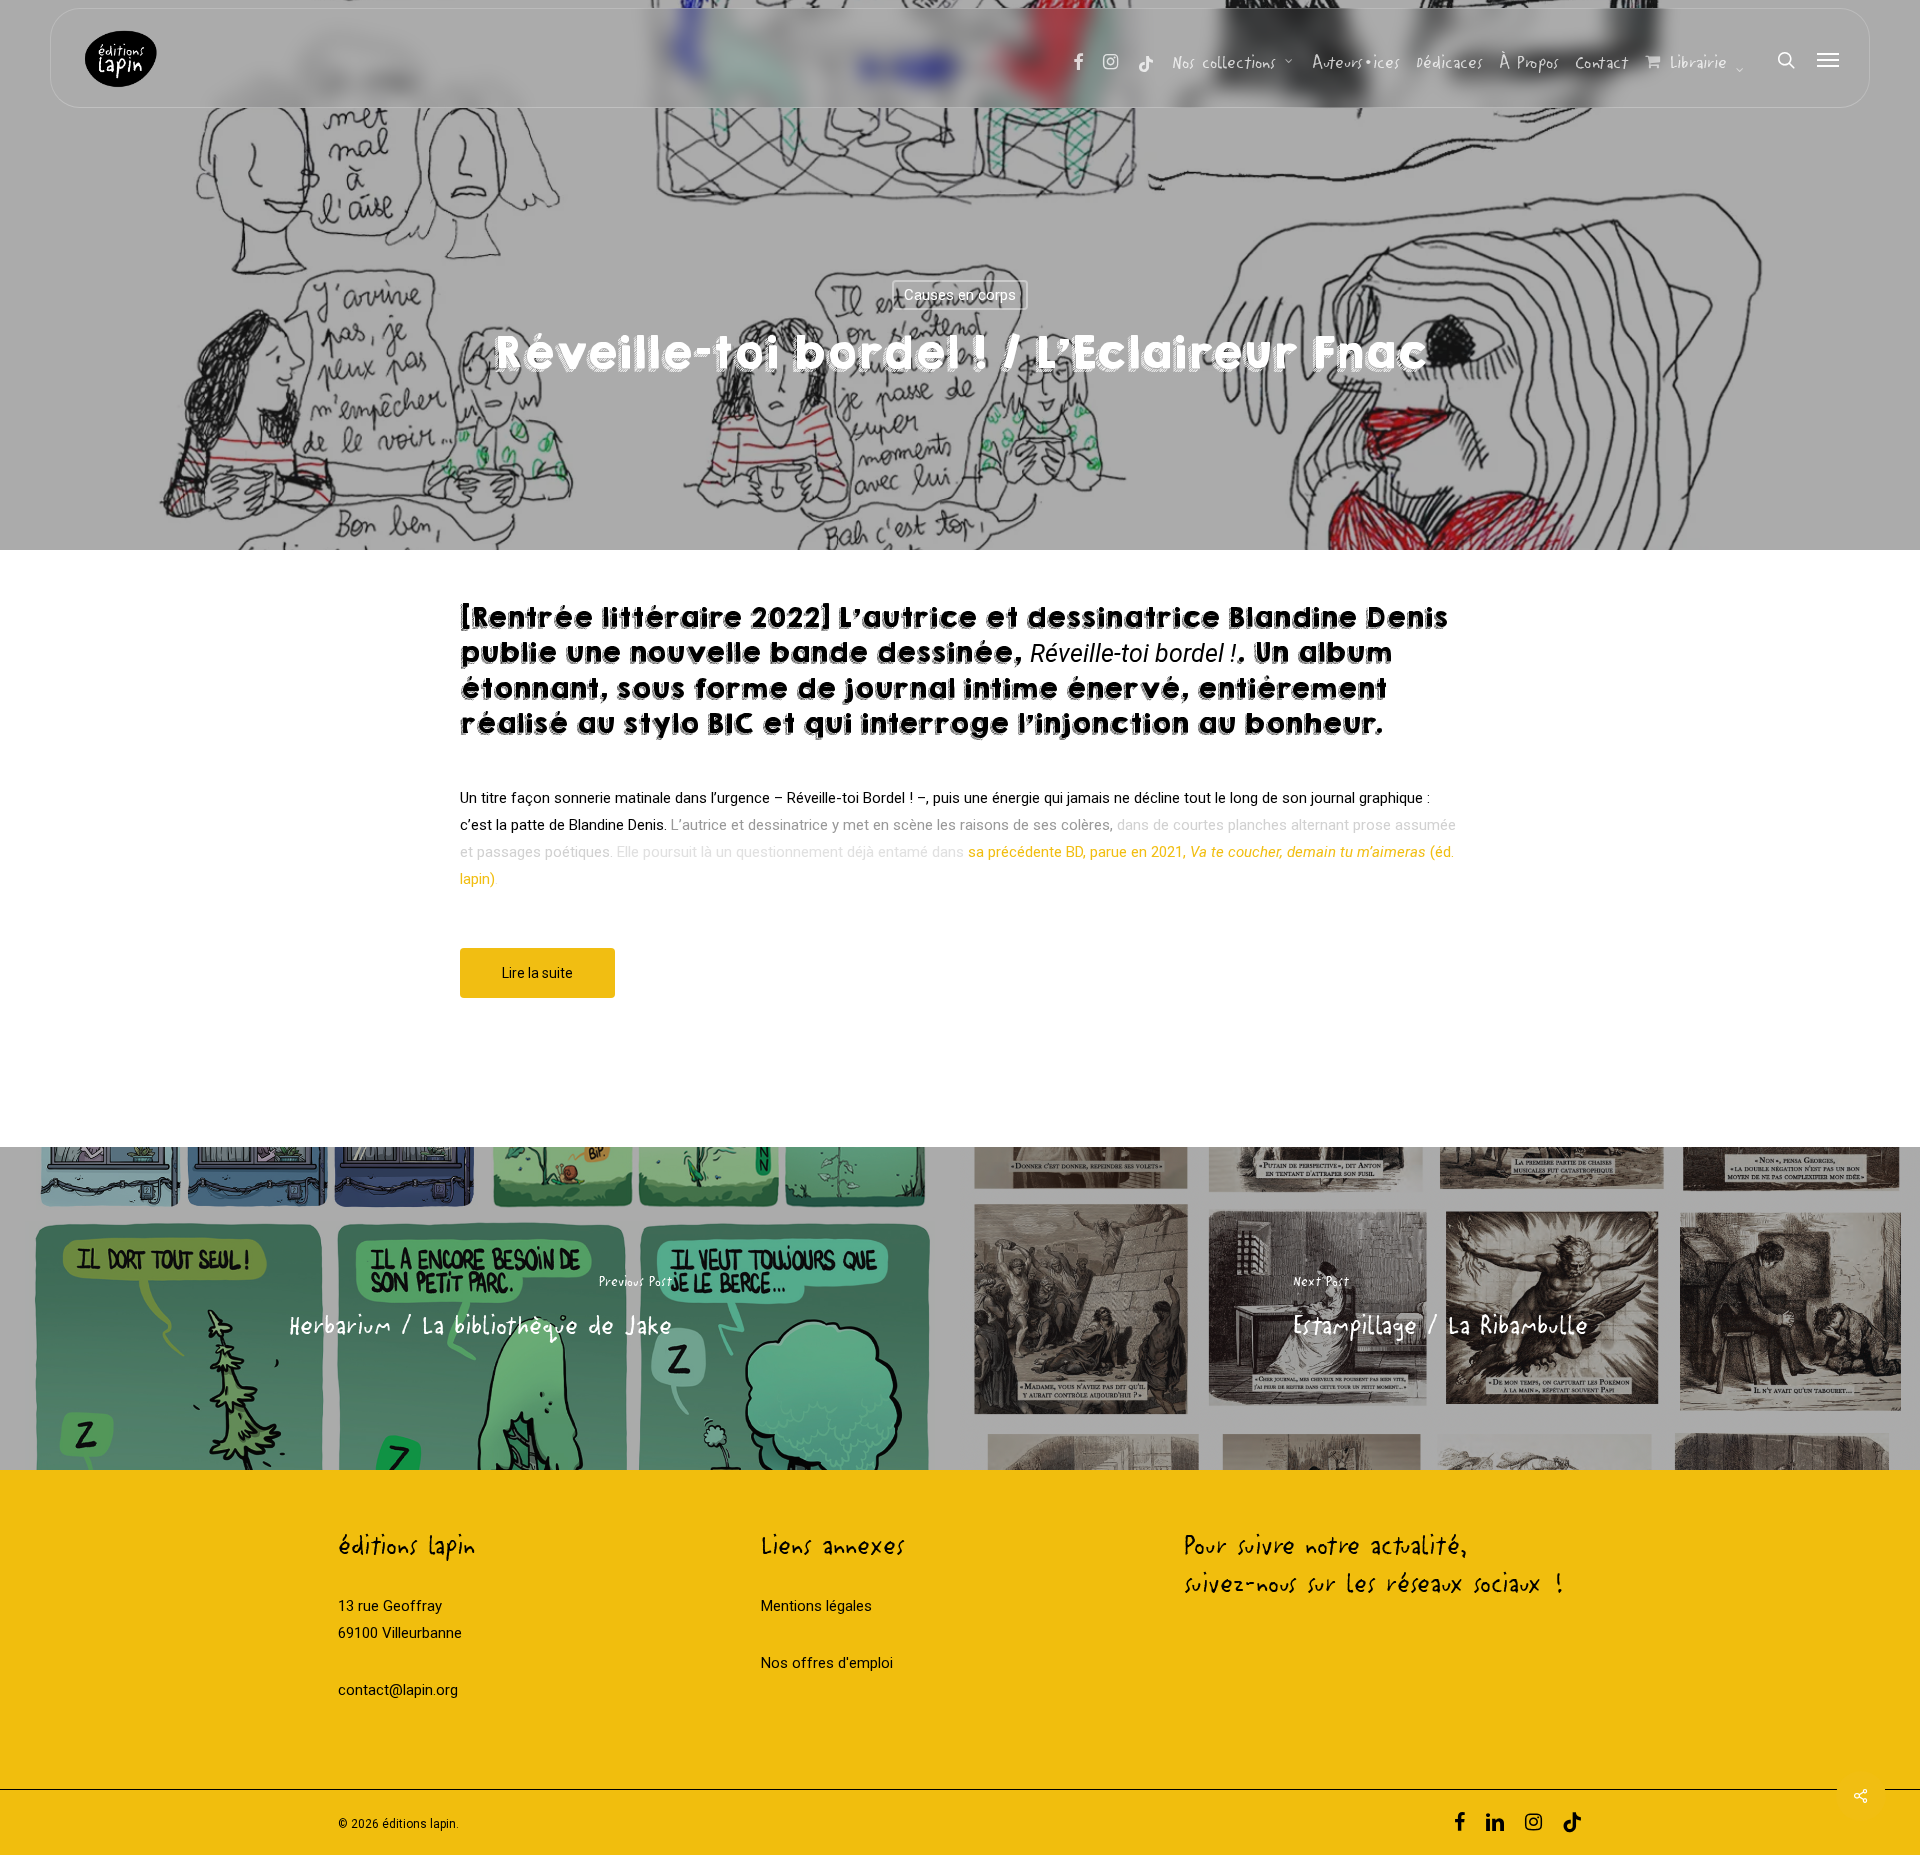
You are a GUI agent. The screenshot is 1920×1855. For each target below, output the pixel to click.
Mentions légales (816, 1606)
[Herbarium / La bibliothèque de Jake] (480, 1308)
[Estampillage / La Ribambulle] (1440, 1308)
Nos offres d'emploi (827, 1663)
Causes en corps (960, 295)
